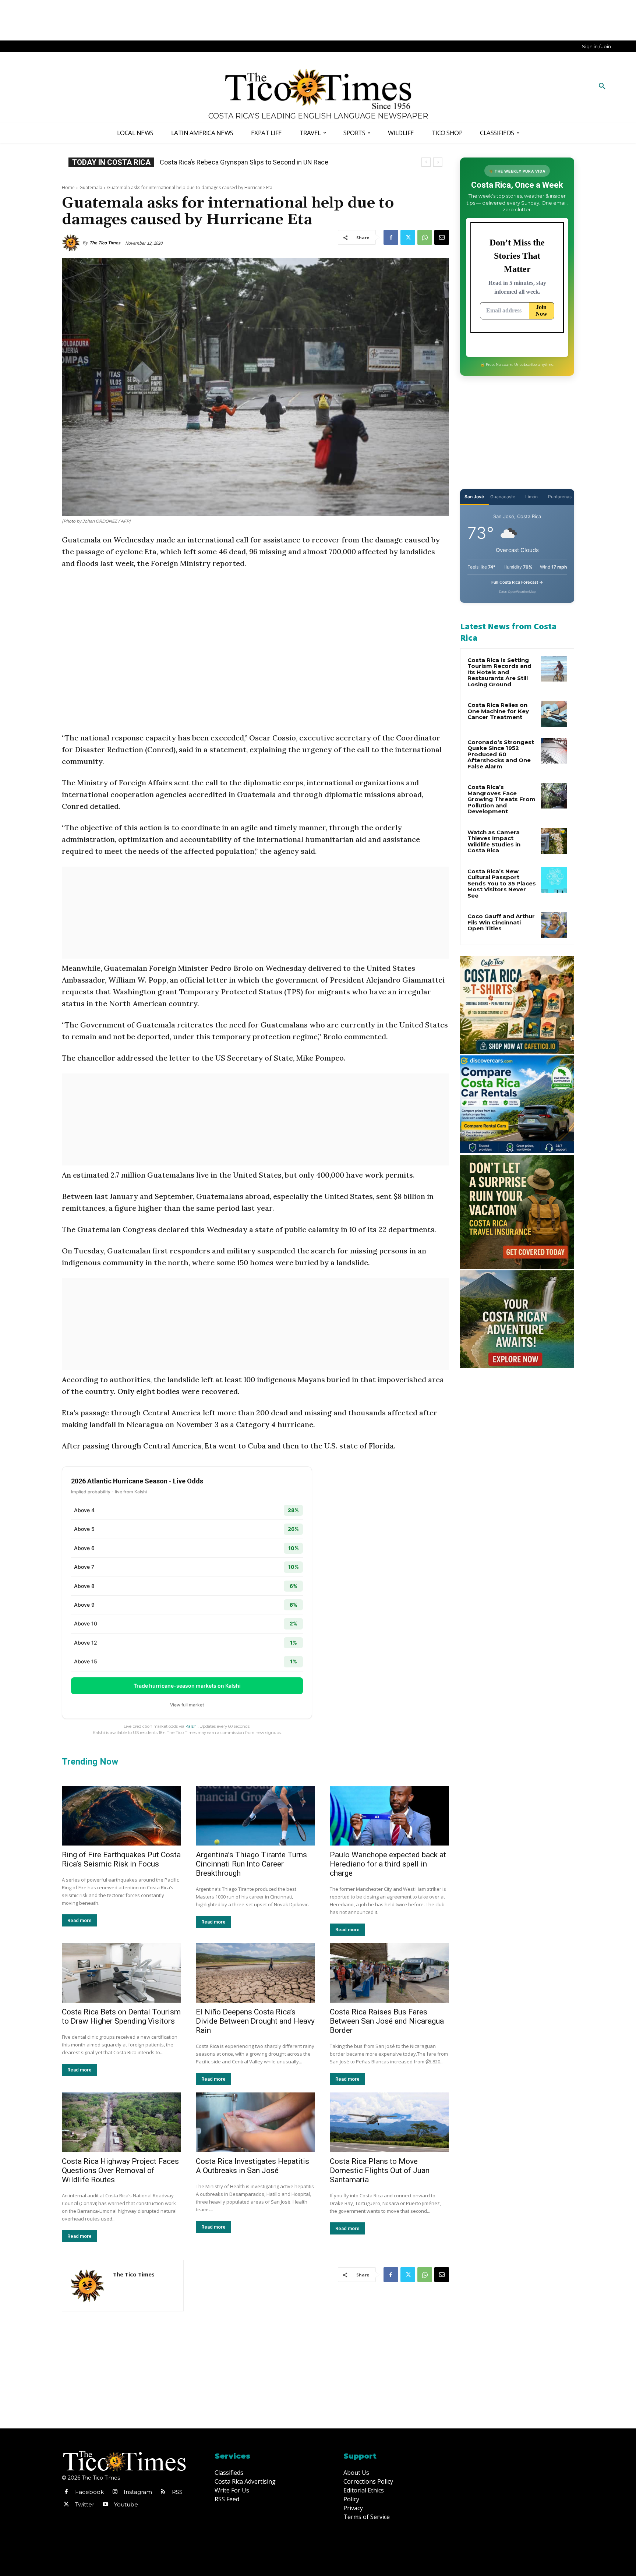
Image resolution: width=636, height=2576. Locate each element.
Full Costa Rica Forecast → (517, 582)
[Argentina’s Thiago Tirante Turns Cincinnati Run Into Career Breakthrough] (255, 1816)
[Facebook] (391, 237)
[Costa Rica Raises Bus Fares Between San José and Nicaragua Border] (389, 1973)
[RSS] (163, 2492)
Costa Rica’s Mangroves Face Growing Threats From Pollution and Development (501, 799)
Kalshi (192, 1726)
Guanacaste (503, 497)
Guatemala (91, 187)
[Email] (442, 237)
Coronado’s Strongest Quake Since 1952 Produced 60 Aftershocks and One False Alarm (501, 754)
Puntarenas (560, 497)
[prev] (426, 162)
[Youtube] (105, 2505)
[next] (438, 162)
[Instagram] (115, 2492)
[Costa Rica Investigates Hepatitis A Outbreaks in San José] (255, 2122)
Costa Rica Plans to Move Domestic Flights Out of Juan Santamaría (380, 2170)
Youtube (126, 2504)
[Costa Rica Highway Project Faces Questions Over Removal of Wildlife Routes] (121, 2122)
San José (474, 497)
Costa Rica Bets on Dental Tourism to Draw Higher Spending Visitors (121, 2016)
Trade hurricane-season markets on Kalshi (187, 1686)
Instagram (138, 2492)
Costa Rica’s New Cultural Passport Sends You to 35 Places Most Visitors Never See (502, 883)
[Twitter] (408, 237)
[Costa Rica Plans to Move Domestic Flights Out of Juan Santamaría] (389, 2122)
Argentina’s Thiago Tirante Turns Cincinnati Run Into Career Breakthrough (251, 1864)
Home (68, 187)
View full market (187, 1705)
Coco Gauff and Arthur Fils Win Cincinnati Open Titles (501, 922)
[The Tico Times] (72, 243)
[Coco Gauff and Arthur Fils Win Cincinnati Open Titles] (554, 925)
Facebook (89, 2492)
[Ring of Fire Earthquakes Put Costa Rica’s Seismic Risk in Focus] (121, 1816)
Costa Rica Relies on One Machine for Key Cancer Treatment (498, 711)
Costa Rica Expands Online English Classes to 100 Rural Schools (253, 162)
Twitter (85, 2504)
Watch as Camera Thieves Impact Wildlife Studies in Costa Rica (494, 841)
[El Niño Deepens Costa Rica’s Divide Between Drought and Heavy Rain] (255, 1973)
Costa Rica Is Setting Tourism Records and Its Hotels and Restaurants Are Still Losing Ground (499, 672)
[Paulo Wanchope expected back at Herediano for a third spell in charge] (389, 1816)
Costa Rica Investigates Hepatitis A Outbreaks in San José (252, 2166)
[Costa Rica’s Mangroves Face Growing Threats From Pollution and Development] (554, 796)
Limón (531, 497)
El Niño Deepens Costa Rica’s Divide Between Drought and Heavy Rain (255, 2021)
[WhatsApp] (425, 237)
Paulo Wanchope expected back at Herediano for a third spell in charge (388, 1864)
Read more (79, 1920)
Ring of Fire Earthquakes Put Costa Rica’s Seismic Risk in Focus (121, 1859)
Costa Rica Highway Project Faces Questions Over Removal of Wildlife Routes (120, 2170)
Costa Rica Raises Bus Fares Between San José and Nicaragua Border (387, 2021)
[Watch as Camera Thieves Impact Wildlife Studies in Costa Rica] (554, 841)
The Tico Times (105, 243)
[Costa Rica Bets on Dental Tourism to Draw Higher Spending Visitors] (121, 1973)
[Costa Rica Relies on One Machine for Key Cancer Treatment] (554, 714)
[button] (602, 86)
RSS (177, 2492)
